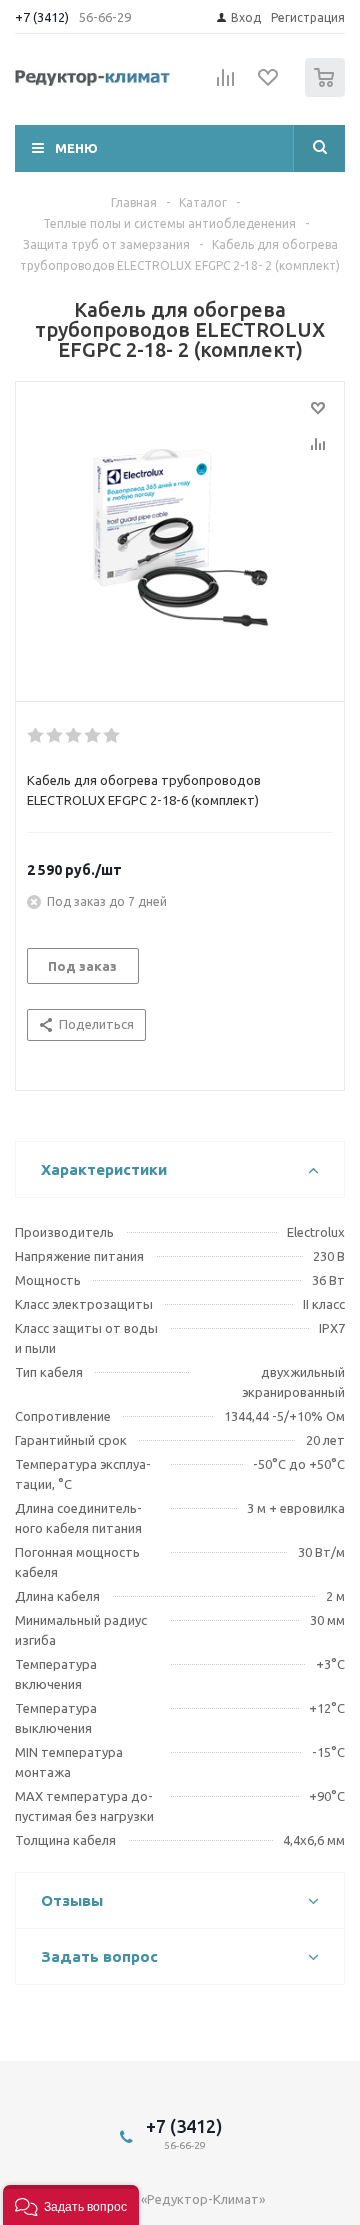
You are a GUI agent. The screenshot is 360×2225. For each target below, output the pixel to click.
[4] (93, 736)
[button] (71, 2205)
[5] (112, 736)
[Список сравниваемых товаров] (226, 86)
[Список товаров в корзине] (327, 92)
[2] (55, 736)
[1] (180, 537)
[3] (74, 736)
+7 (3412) (43, 17)
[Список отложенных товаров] (269, 84)
